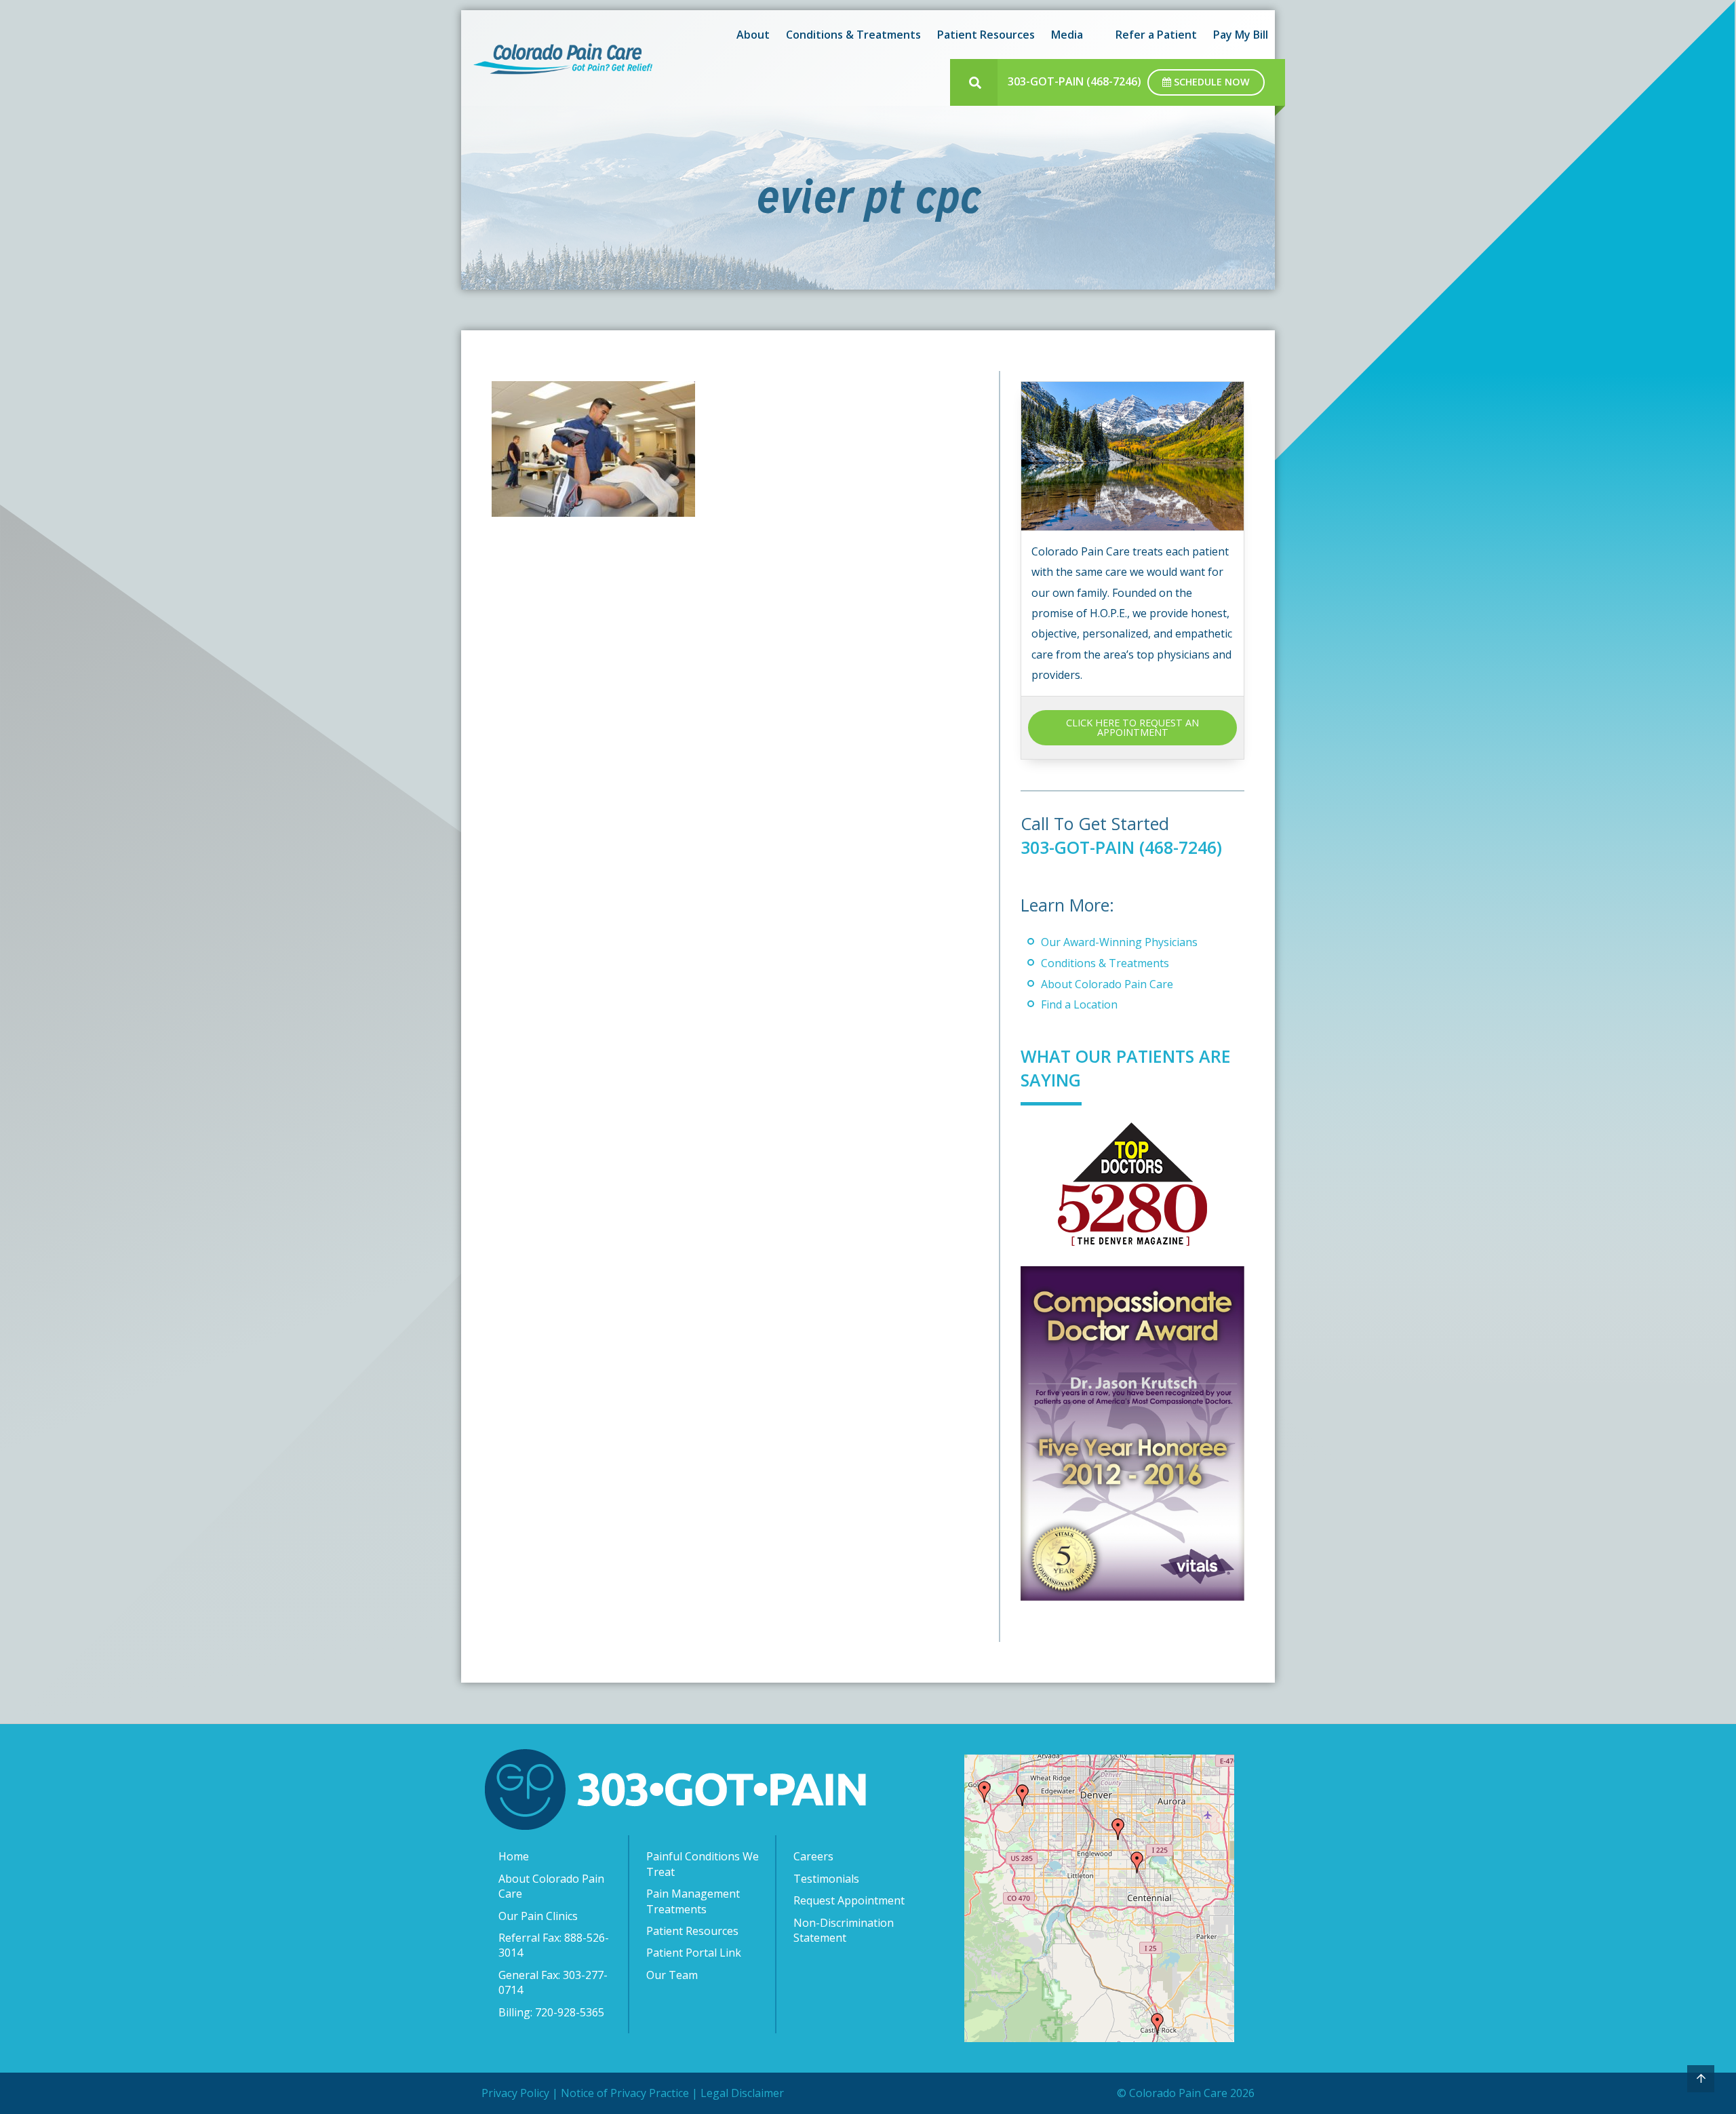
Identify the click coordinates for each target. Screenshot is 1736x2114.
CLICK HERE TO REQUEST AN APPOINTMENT (1132, 727)
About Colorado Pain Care (1107, 984)
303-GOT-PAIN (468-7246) (1074, 81)
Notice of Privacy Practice (625, 2093)
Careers (813, 1856)
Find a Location (1079, 1004)
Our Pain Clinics (538, 1916)
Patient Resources (692, 1931)
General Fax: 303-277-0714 (553, 1982)
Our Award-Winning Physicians (1119, 942)
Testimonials (826, 1879)
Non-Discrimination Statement (844, 1930)
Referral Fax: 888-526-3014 (554, 1945)
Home (514, 1856)
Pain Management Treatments (693, 1901)
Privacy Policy (515, 2093)
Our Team (672, 1975)
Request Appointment (849, 1900)
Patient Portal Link (694, 1953)
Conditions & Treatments (1105, 963)
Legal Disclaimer (742, 2093)
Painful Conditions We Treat (703, 1864)
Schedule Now (1210, 82)
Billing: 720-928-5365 (551, 2012)
